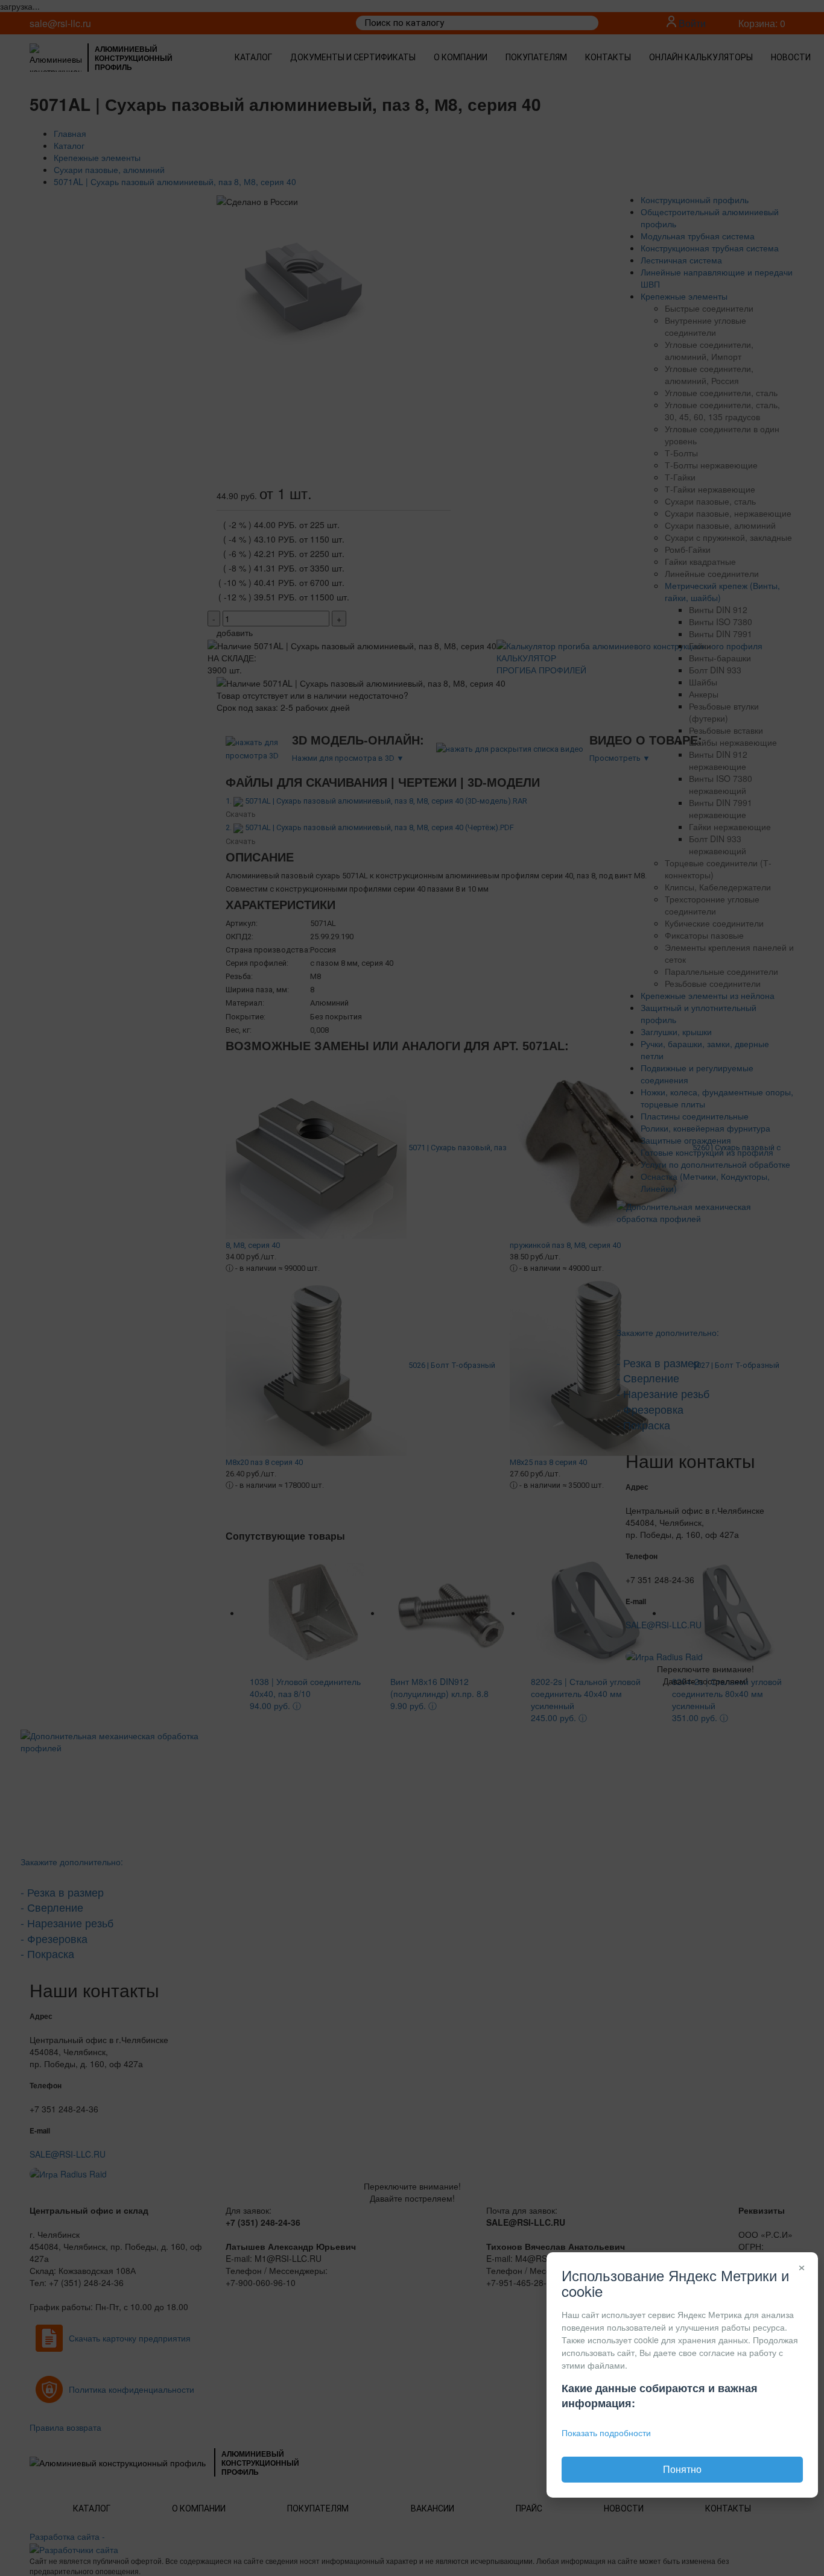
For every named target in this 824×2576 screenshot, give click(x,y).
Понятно (682, 2469)
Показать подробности (606, 2433)
